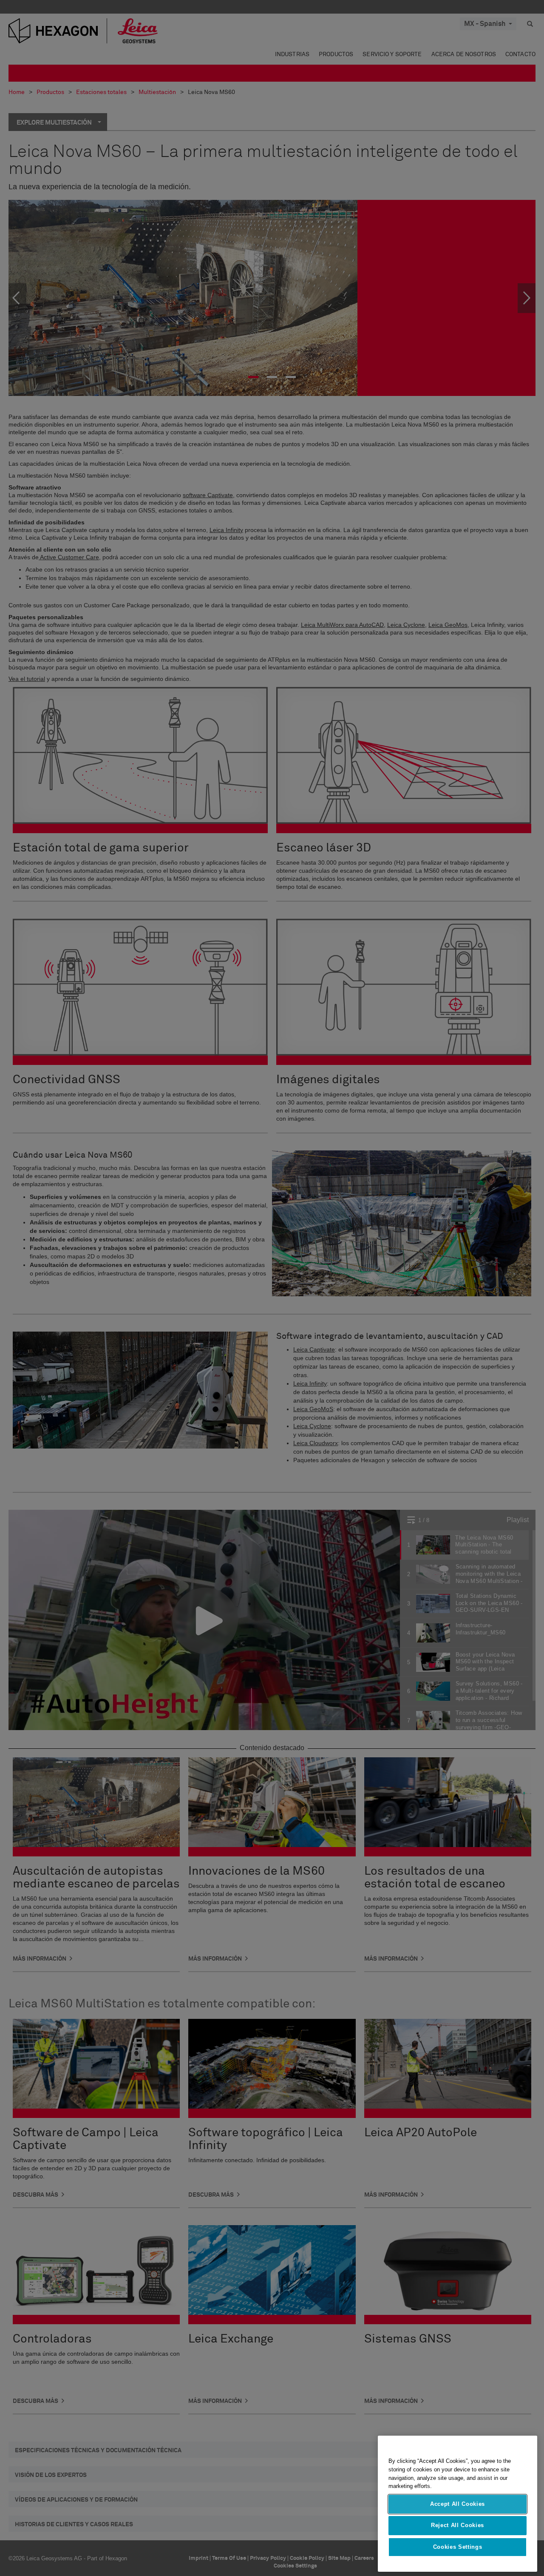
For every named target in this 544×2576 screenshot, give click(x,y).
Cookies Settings (458, 2547)
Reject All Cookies (458, 2525)
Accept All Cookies (458, 2504)
